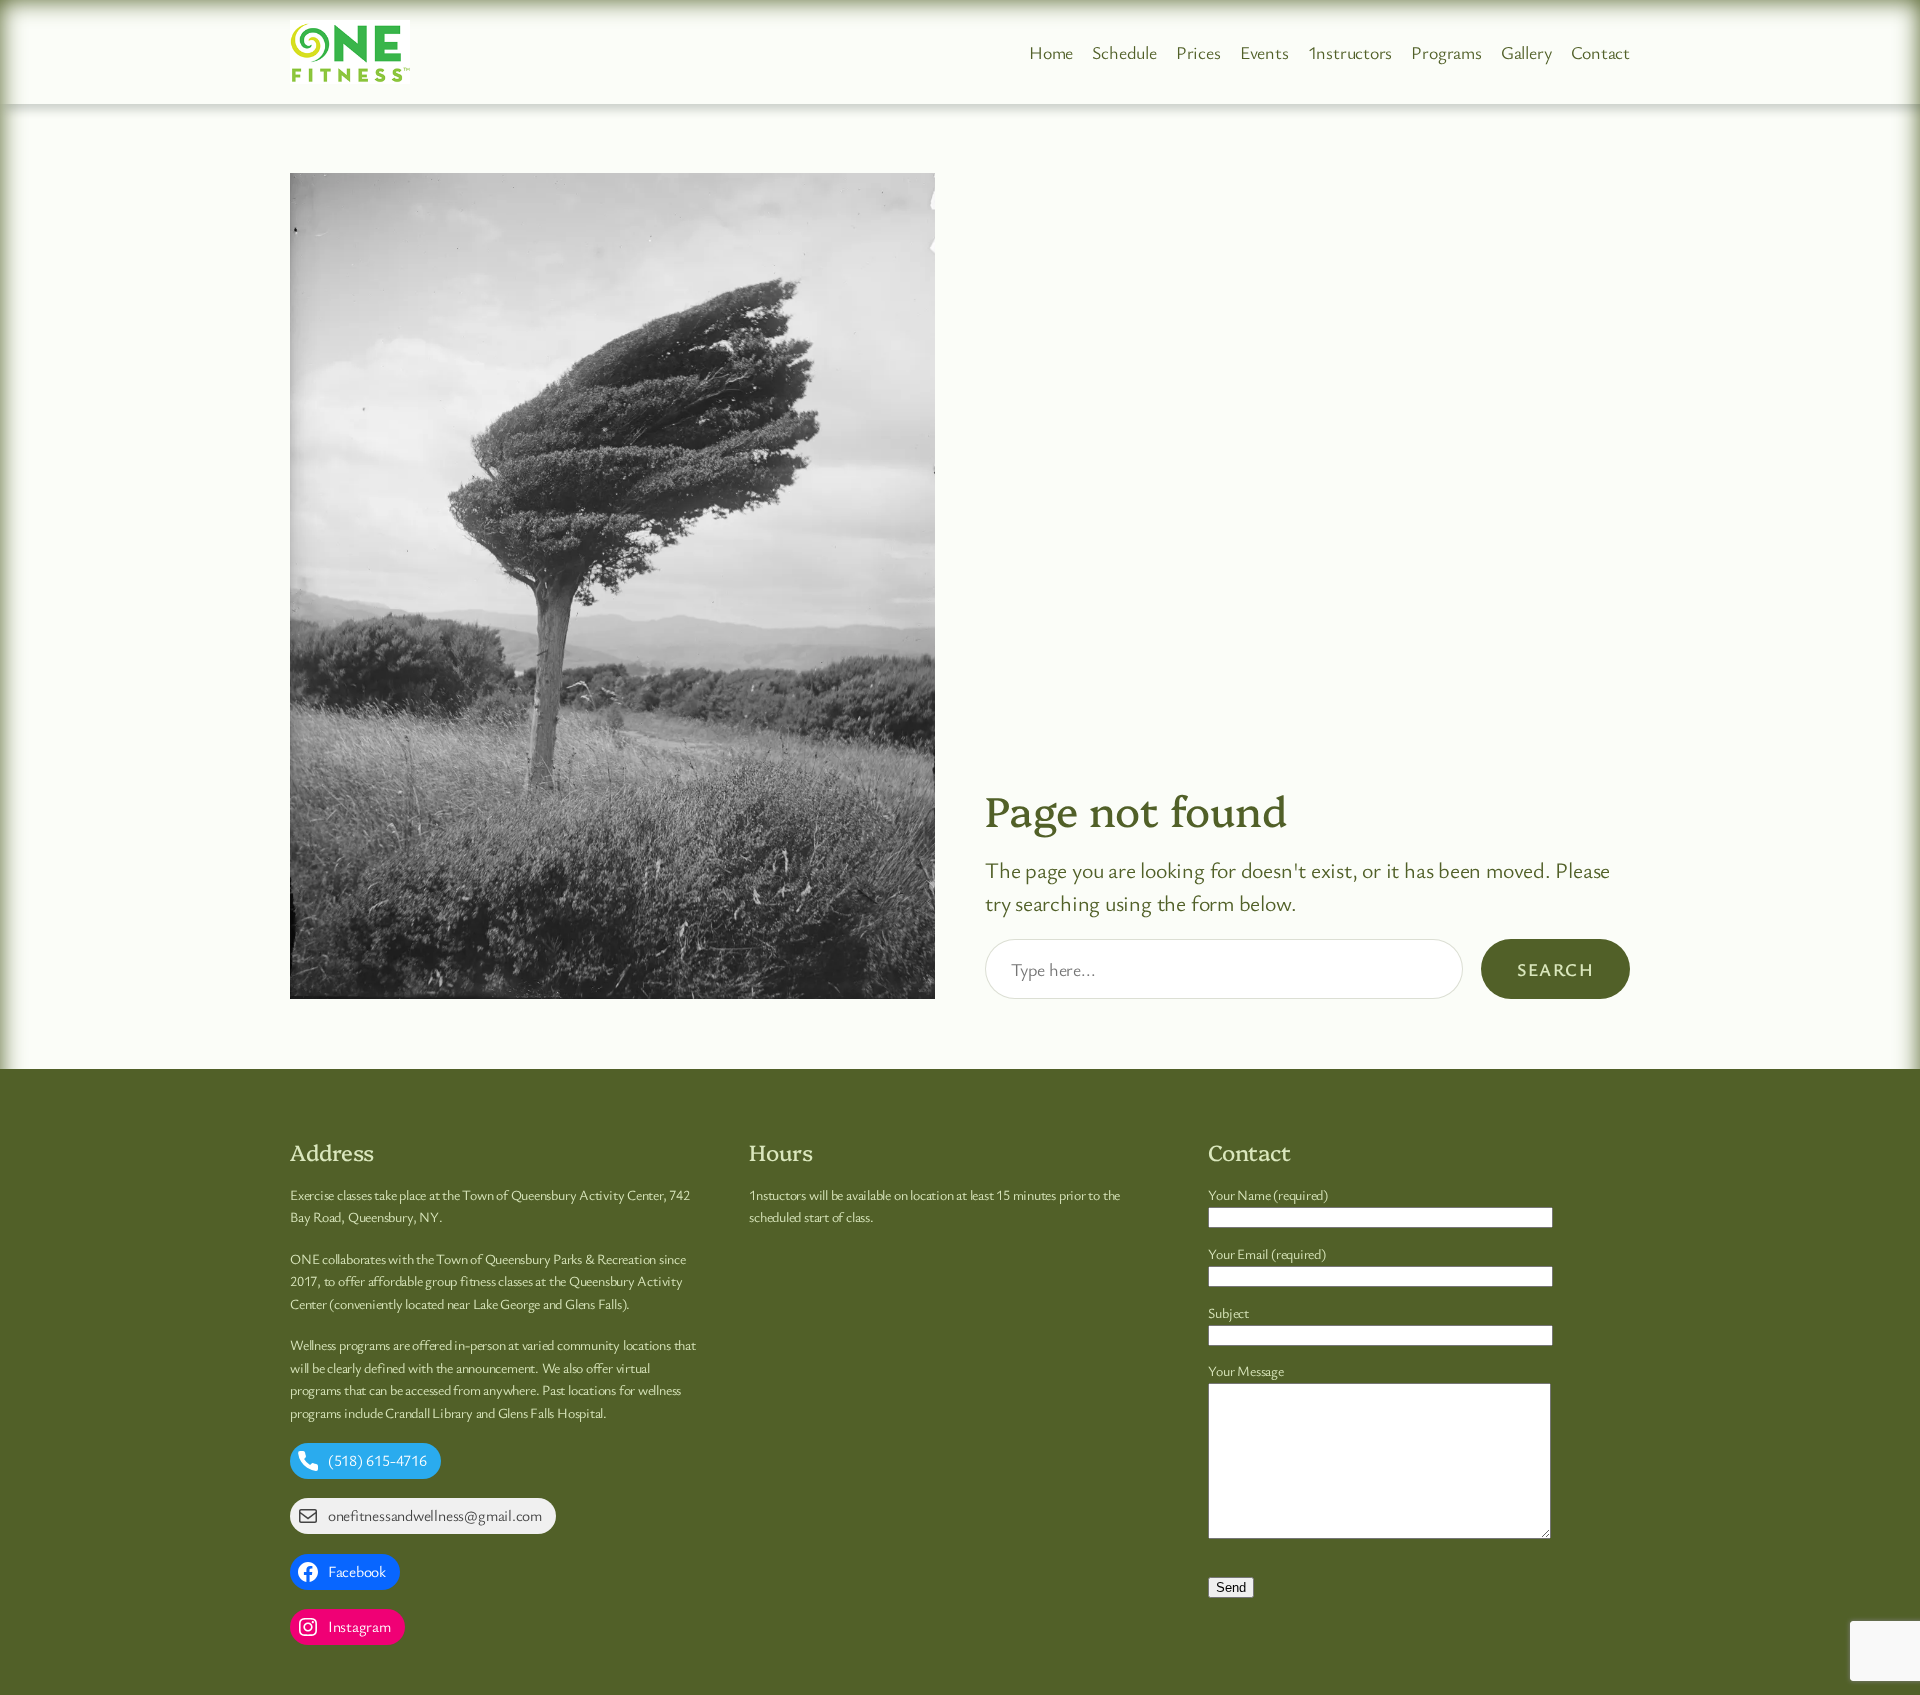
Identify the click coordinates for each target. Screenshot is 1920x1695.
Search (1555, 969)
